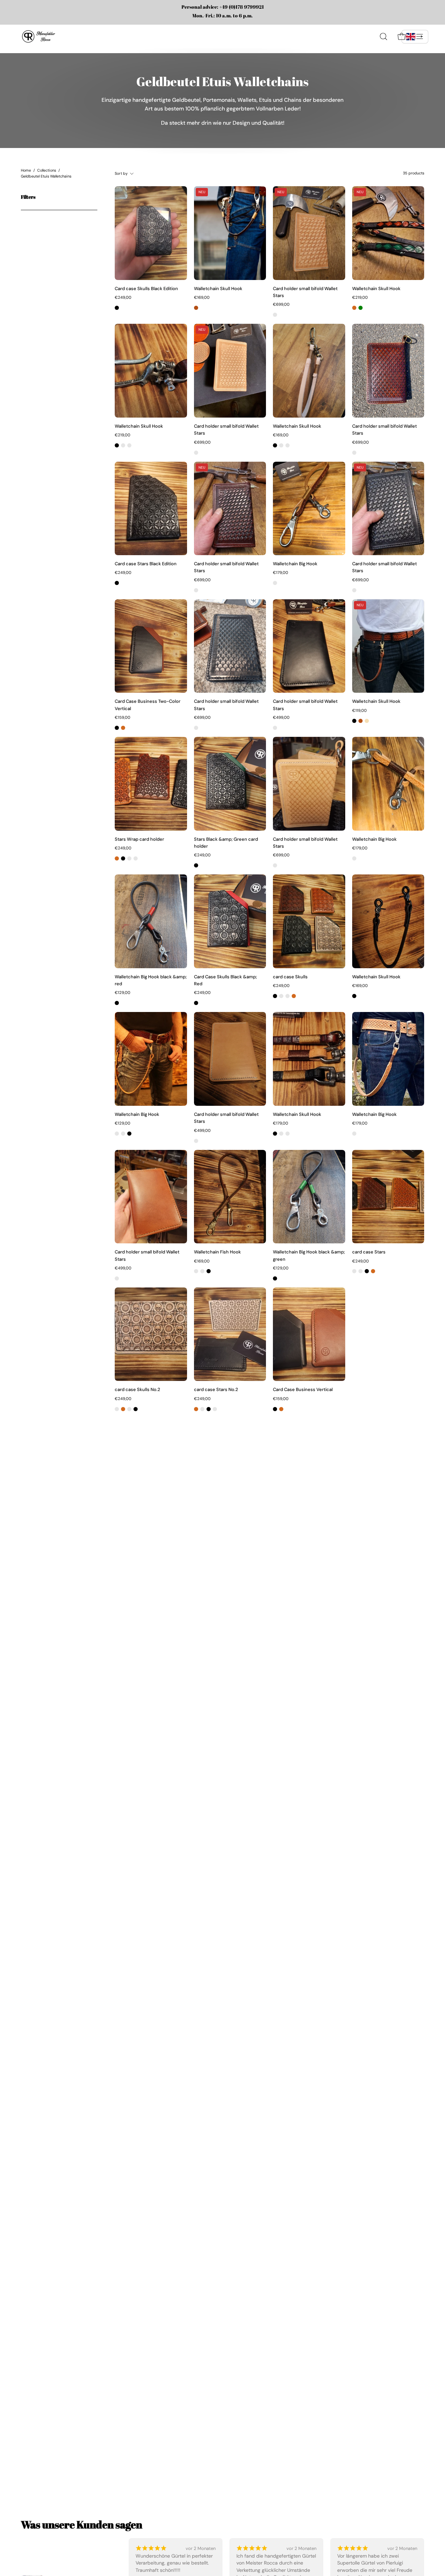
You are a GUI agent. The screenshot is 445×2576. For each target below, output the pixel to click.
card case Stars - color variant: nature (361, 1271)
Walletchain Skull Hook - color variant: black (117, 445)
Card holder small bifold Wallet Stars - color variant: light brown (275, 315)
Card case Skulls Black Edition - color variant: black (117, 308)
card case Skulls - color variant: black (275, 996)
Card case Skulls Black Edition (146, 289)
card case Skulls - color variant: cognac (294, 996)
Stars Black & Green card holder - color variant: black (196, 865)
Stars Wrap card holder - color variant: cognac (117, 858)
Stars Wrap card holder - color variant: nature (136, 858)
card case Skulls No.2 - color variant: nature (117, 1409)
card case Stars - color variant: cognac (373, 1271)
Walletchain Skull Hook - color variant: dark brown (129, 445)
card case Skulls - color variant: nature (288, 996)
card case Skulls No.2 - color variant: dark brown (129, 1409)
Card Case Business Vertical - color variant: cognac (281, 1409)
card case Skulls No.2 (137, 1389)
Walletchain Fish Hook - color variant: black (209, 1271)
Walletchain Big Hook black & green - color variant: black (275, 1278)
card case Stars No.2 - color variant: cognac (196, 1409)
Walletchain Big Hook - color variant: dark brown (123, 1134)
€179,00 (281, 573)
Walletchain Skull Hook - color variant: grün (361, 308)
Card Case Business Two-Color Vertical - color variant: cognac (123, 728)
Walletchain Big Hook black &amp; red (151, 980)
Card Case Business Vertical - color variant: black (275, 1409)
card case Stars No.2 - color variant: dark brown (202, 1409)
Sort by (121, 173)
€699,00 (281, 304)
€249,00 (123, 298)
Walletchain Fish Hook (217, 1252)
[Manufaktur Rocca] (38, 36)
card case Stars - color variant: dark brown (354, 1271)
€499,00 (281, 718)
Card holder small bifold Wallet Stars (305, 292)
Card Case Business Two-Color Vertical (148, 705)
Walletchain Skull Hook (218, 289)
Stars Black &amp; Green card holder (226, 843)
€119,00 (359, 711)
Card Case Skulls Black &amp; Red (225, 980)
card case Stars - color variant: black (367, 1271)
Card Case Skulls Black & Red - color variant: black (196, 1003)
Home (26, 170)
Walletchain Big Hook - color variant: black (129, 1134)
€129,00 (123, 993)
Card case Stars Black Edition (146, 564)
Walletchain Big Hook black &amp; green (309, 1255)
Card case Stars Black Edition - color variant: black (117, 583)
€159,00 (123, 718)
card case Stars (369, 1252)
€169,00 (202, 298)
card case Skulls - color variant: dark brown (281, 996)
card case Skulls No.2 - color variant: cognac (123, 1409)
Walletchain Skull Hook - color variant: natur (367, 721)
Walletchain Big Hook (295, 564)
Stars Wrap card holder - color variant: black (123, 858)
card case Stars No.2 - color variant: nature (215, 1409)
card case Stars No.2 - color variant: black (209, 1409)
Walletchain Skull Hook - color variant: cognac (354, 308)
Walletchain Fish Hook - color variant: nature (196, 1271)
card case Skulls (290, 977)
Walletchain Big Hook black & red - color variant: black (117, 1003)
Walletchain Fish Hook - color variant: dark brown (202, 1271)
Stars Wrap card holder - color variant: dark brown (129, 858)
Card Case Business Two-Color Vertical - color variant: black (117, 728)
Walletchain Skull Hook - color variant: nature (123, 445)
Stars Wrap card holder (139, 839)
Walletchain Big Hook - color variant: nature (275, 583)
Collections (47, 170)
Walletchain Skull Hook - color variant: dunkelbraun (196, 308)
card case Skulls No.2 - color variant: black (136, 1409)
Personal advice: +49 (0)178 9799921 (223, 7)
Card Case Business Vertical (303, 1389)
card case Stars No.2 (216, 1389)
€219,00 (360, 298)
